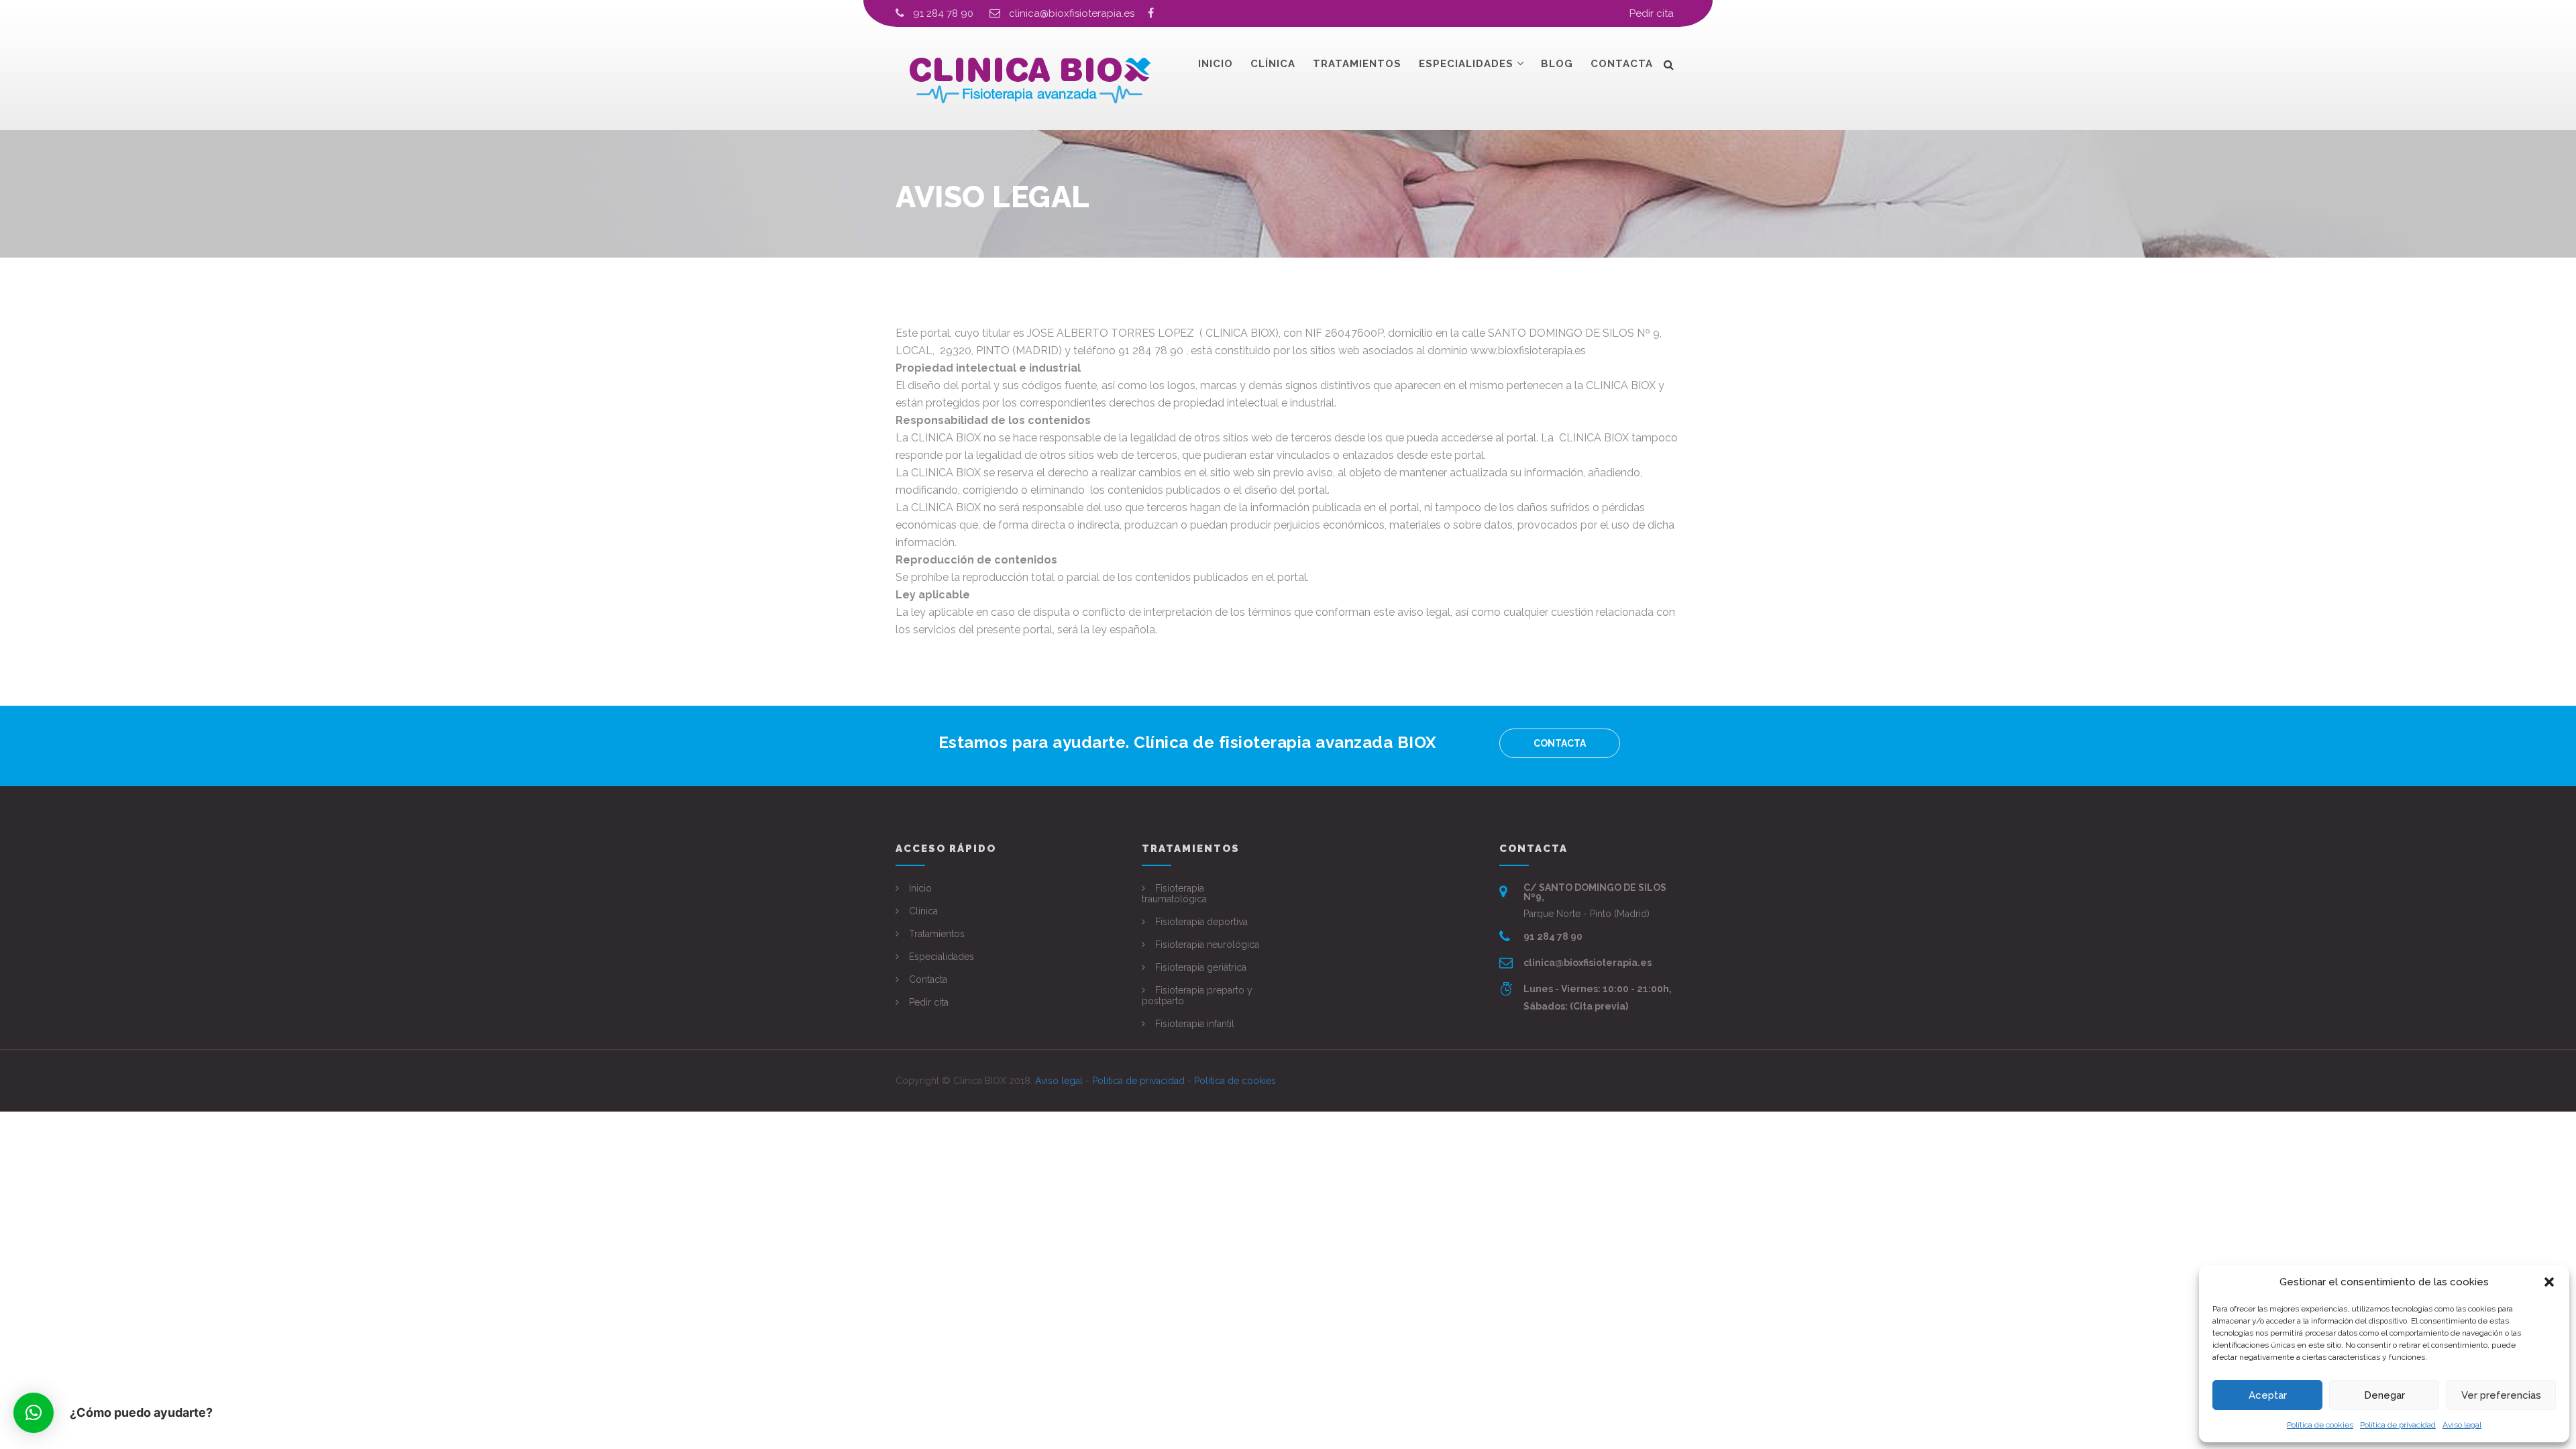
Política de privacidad (2398, 1425)
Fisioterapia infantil (1195, 1024)
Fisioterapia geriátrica (1201, 967)
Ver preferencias (2501, 1395)
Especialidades (1466, 64)
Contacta (1622, 64)
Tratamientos (1357, 64)
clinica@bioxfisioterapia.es (1078, 13)
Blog (1557, 64)
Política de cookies (2320, 1425)
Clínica (1273, 64)
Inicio (1216, 64)
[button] (2549, 1282)
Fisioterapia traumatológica (1174, 894)
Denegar (2384, 1395)
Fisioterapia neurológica (1207, 945)
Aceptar (2268, 1395)
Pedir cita (1652, 13)
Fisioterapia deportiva (1201, 922)
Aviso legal (2462, 1425)
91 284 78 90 (943, 13)
